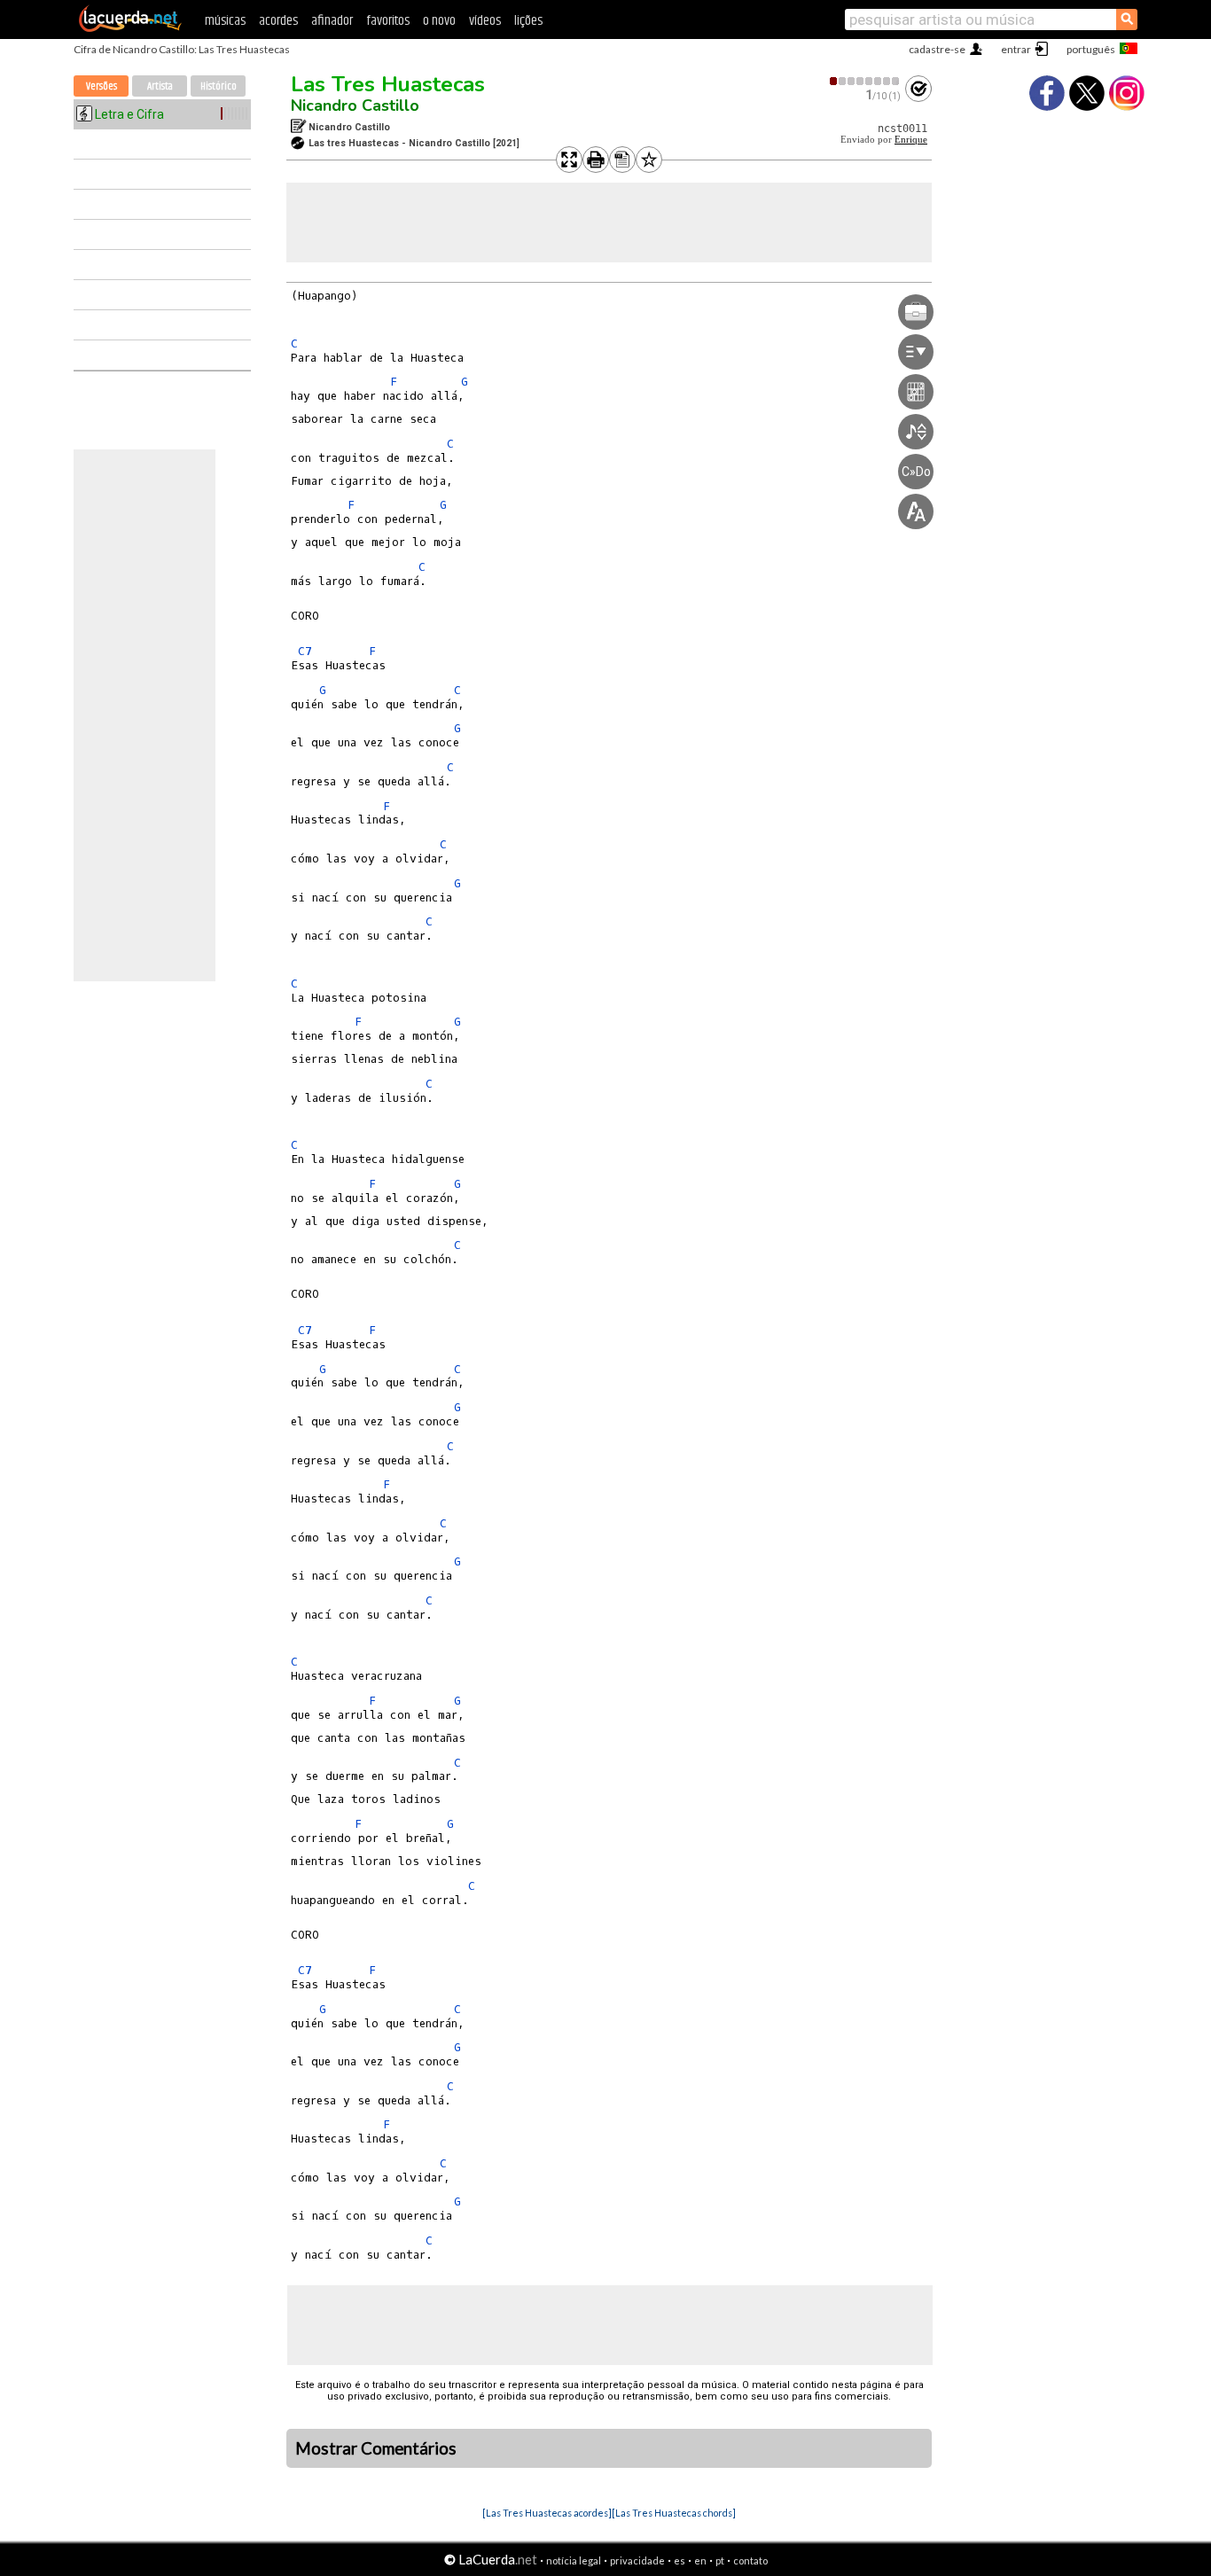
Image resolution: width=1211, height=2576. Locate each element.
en (700, 2560)
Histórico (219, 86)
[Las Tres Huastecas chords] (674, 2513)
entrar (1016, 49)
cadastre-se (937, 49)
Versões (102, 86)
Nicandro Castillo (355, 105)
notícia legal (574, 2560)
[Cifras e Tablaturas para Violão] (130, 28)
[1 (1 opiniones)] (865, 81)
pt (720, 2560)
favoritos (388, 21)
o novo (439, 21)
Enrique (911, 140)
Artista (160, 86)
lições (528, 21)
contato (750, 2560)
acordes (278, 21)
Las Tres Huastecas (388, 84)
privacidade (637, 2560)
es (680, 2560)
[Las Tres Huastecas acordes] (547, 2513)
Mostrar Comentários (376, 2448)
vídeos (485, 21)
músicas (225, 21)
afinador (332, 21)
